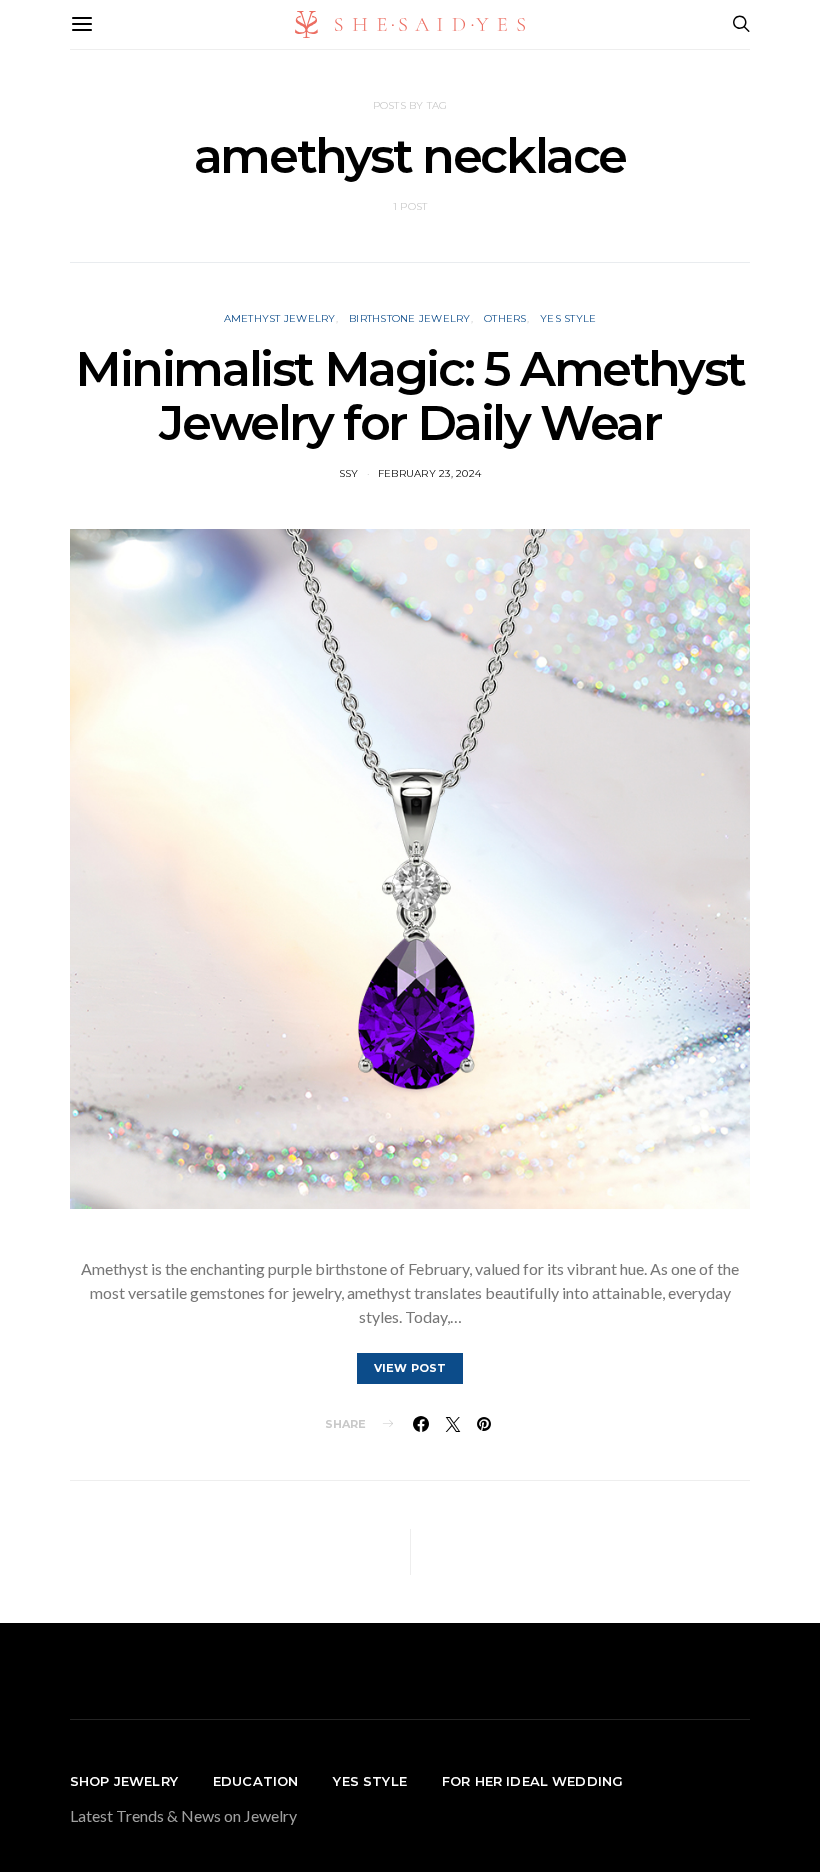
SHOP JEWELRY (124, 1781)
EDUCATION (255, 1781)
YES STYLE (369, 1781)
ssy (349, 473)
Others (505, 318)
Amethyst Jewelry (280, 318)
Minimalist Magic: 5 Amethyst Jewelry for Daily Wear (410, 396)
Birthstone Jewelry (410, 318)
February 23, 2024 (429, 473)
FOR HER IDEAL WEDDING (532, 1781)
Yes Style (568, 318)
